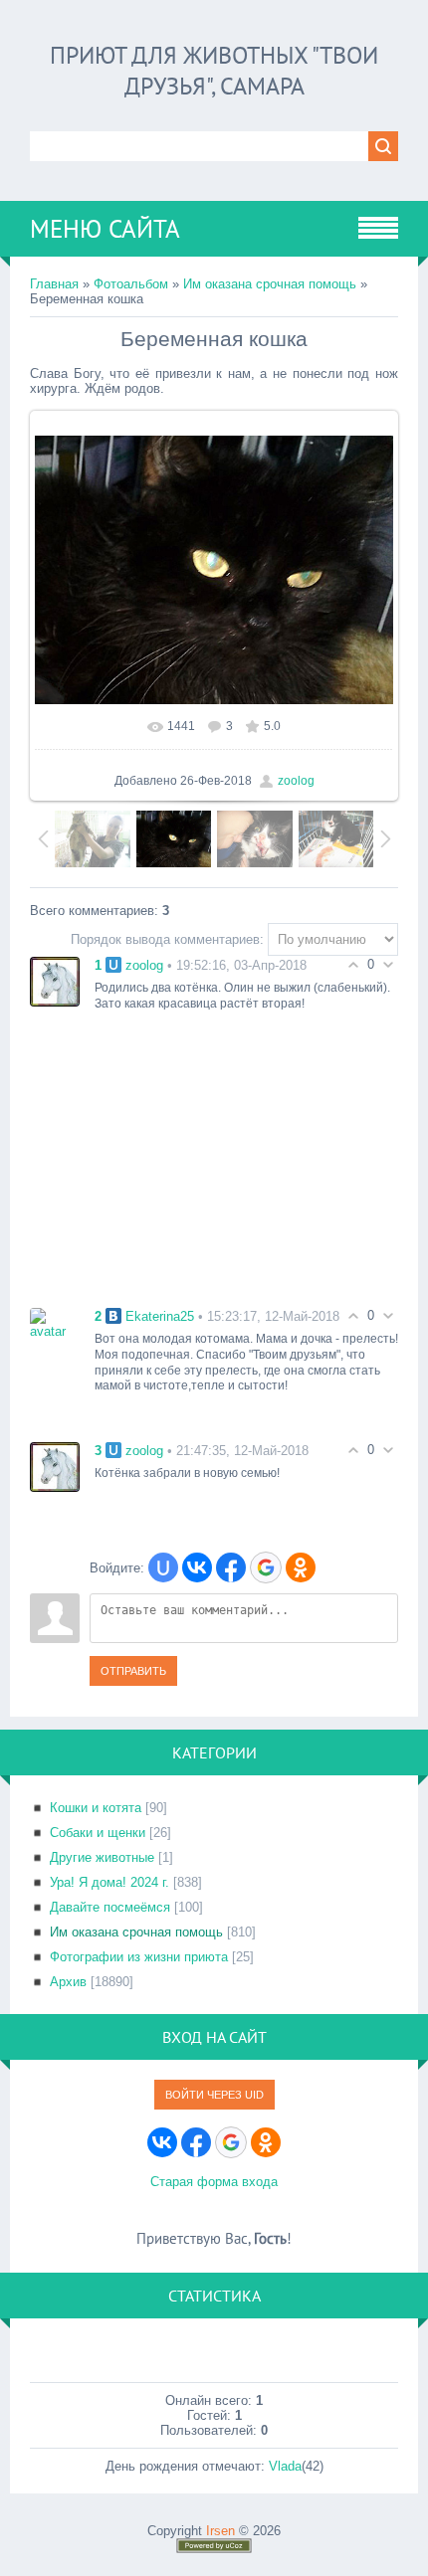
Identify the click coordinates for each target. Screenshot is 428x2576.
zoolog (296, 781)
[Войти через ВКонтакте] (197, 1567)
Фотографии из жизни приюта (139, 1957)
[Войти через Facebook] (231, 1567)
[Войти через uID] (163, 1567)
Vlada (285, 2466)
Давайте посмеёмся (110, 1907)
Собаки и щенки (98, 1833)
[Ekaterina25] (55, 1322)
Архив (68, 1982)
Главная (54, 284)
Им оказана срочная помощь (270, 284)
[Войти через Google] (266, 1567)
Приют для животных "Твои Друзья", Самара (214, 71)
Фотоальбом (131, 284)
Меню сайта (105, 229)
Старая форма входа (214, 2182)
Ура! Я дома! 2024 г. (109, 1882)
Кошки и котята (96, 1808)
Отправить (133, 1671)
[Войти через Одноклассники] (301, 1567)
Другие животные (102, 1857)
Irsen (220, 2531)
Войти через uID (214, 2095)
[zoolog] (55, 980)
